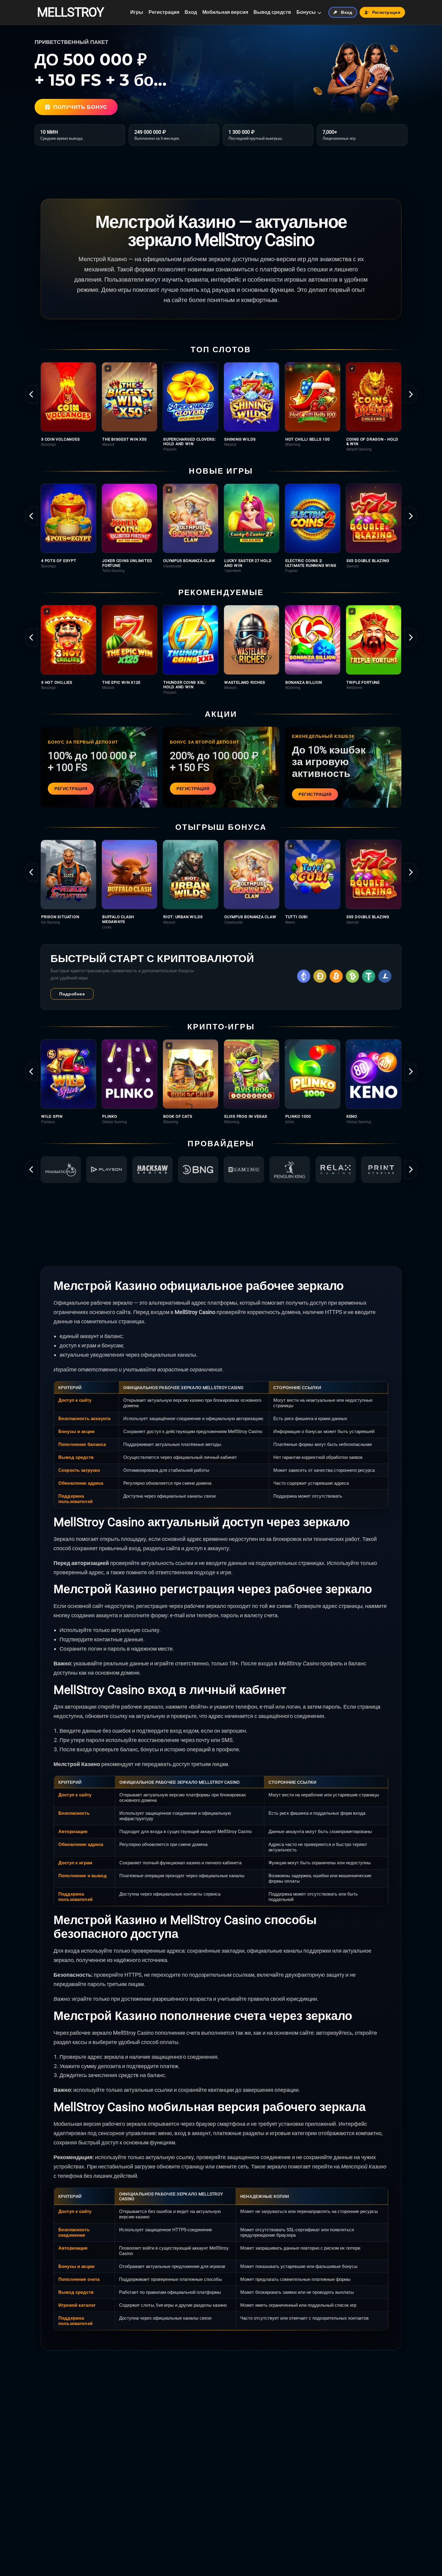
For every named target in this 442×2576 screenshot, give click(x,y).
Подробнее (72, 994)
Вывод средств (272, 12)
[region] (221, 407)
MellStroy (70, 12)
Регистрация (164, 12)
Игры (137, 12)
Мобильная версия (225, 12)
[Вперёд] (410, 394)
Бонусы (306, 12)
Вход (191, 12)
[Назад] (32, 394)
